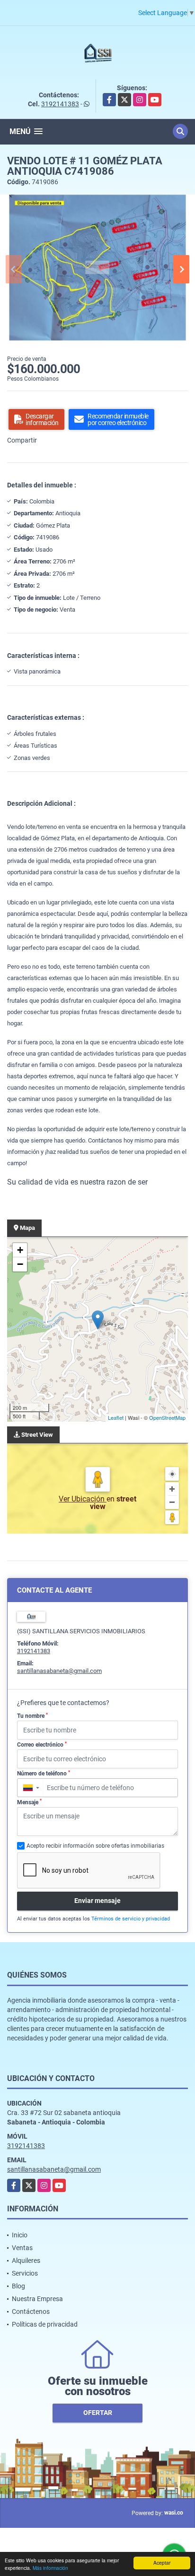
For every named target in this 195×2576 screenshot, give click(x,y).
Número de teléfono (44, 1774)
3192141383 (60, 104)
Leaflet (116, 1417)
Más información (50, 2568)
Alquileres (26, 2260)
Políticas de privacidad (45, 2324)
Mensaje (29, 1802)
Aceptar (162, 2563)
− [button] (20, 1264)
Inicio (20, 2235)
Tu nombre (32, 1716)
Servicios (25, 2273)
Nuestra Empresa (37, 2299)
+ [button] (20, 1250)
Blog (18, 2286)
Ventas (22, 2248)
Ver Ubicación (83, 1499)
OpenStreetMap (167, 1417)
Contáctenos (31, 2312)
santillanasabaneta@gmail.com (59, 1671)
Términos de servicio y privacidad (131, 1919)
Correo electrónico (42, 1745)
